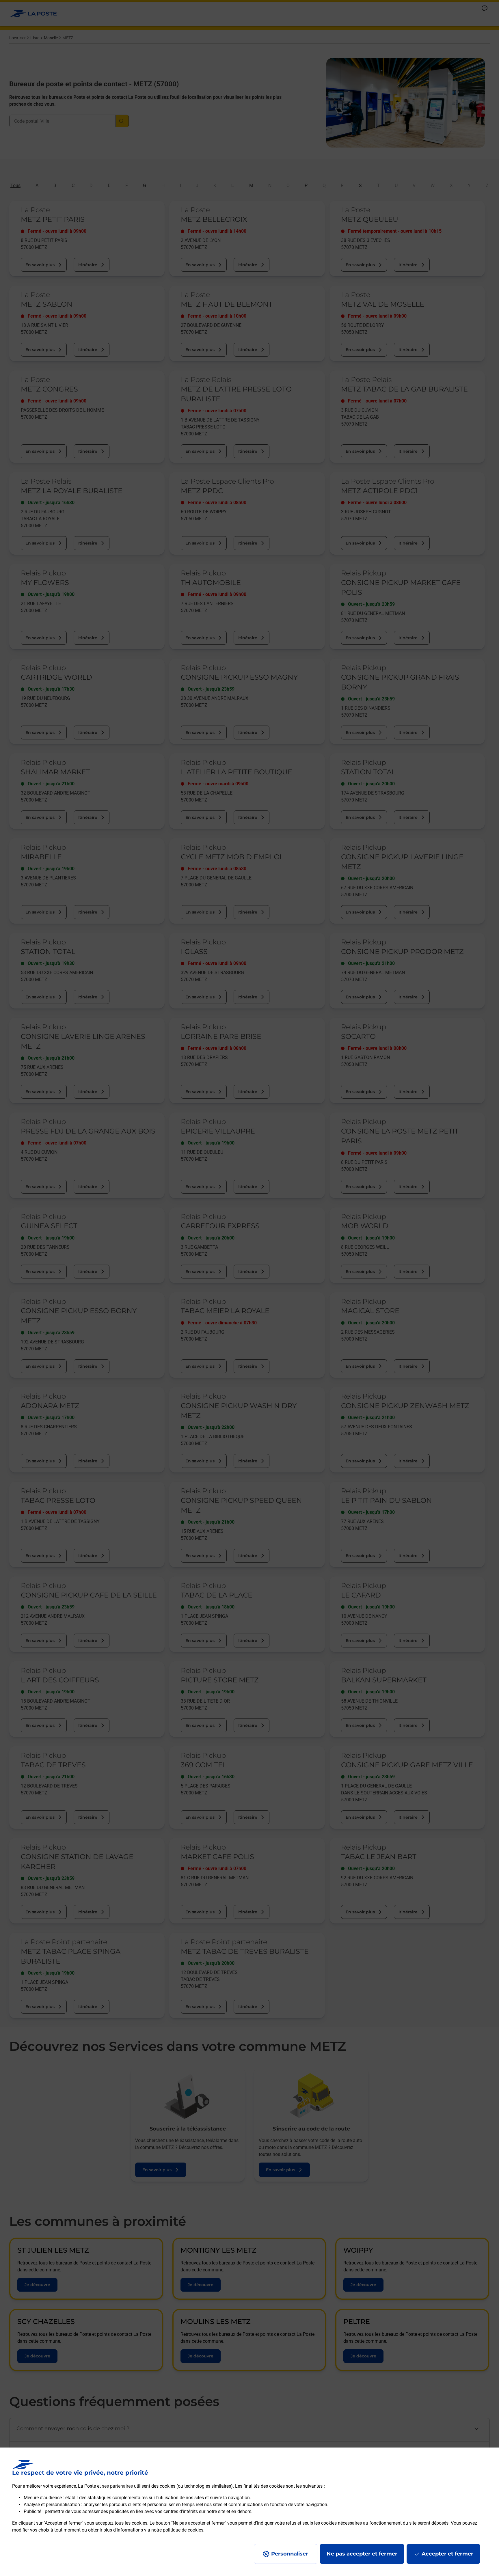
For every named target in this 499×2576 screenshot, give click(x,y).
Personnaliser (290, 2554)
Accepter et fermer (447, 2554)
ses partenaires (117, 2486)
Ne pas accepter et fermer (362, 2554)
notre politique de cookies (177, 2530)
